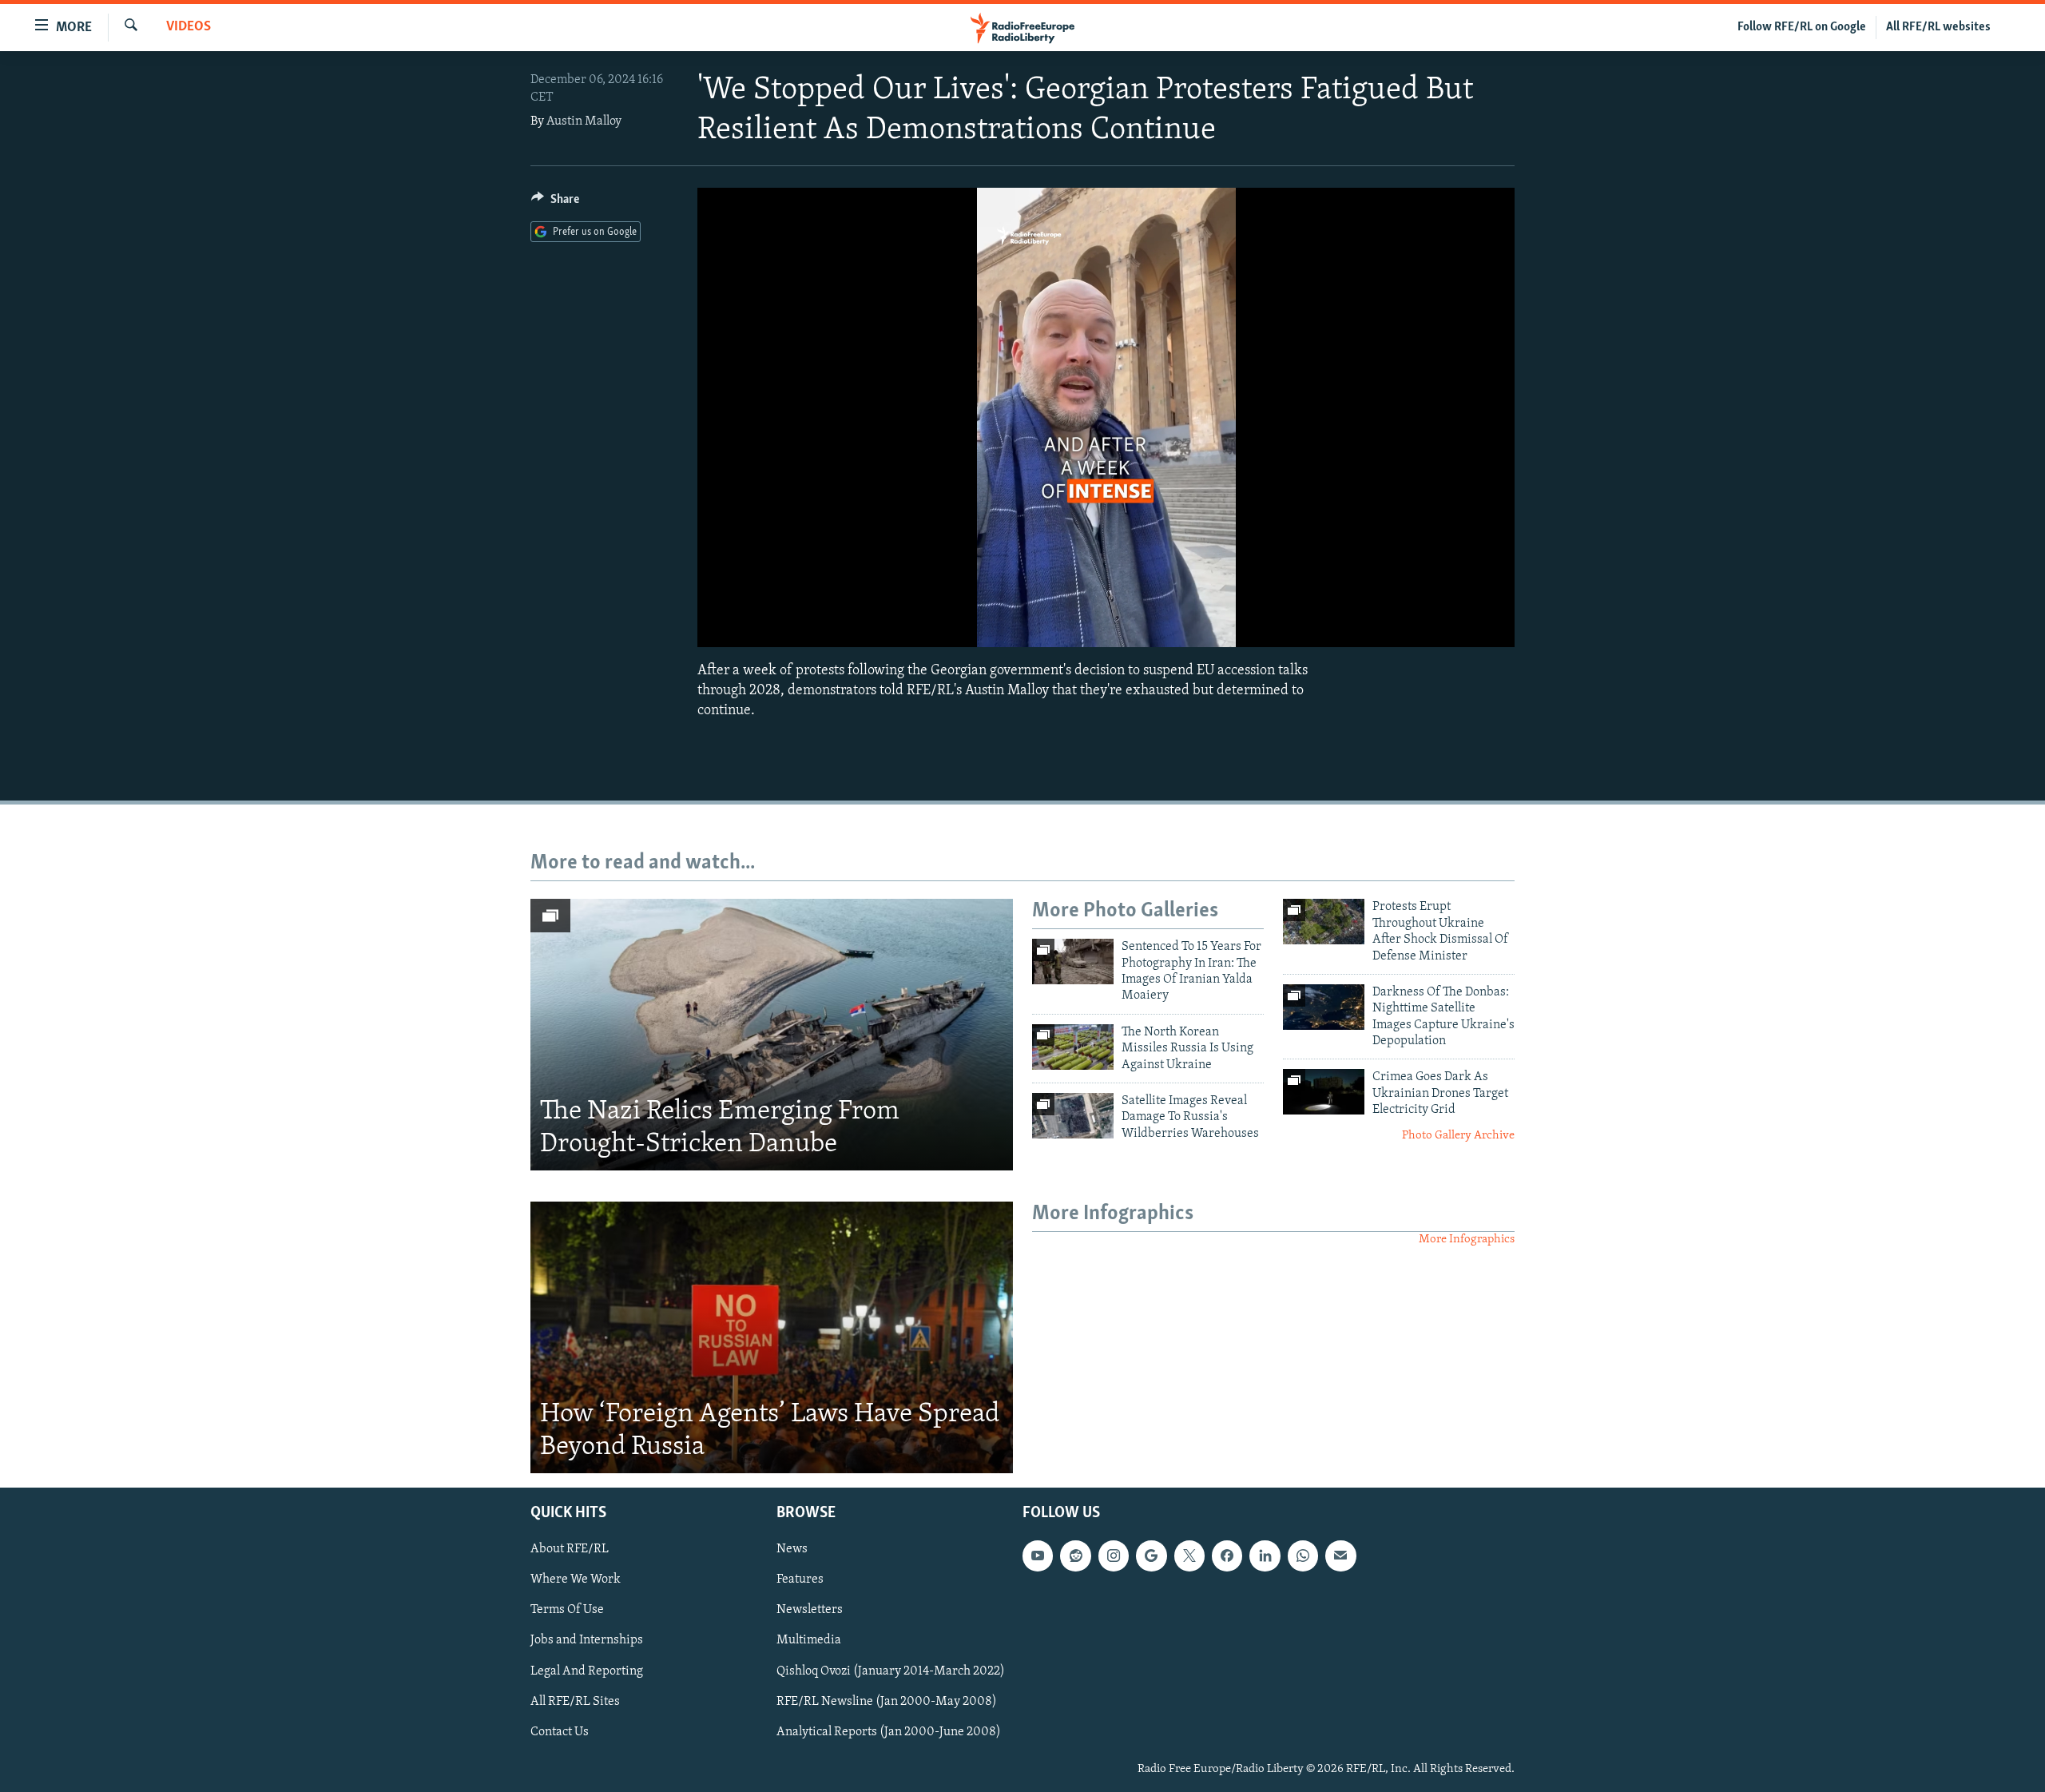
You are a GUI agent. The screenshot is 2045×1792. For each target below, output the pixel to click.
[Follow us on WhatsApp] (1303, 1556)
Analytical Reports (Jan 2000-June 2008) (889, 1731)
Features (800, 1579)
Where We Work (576, 1579)
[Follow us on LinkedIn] (1265, 1556)
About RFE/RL (570, 1549)
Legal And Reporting (587, 1671)
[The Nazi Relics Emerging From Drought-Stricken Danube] (772, 1035)
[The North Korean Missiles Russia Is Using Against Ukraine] (1073, 1047)
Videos (189, 27)
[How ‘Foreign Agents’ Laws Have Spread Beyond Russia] (772, 1337)
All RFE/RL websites (1938, 27)
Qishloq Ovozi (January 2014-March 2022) (891, 1671)
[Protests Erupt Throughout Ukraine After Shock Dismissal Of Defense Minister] (1324, 922)
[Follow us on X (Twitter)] (1189, 1556)
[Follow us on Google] (1151, 1556)
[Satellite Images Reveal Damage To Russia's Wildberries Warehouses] (1073, 1116)
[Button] (555, 203)
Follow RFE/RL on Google (1802, 27)
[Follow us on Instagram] (1114, 1556)
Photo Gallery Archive (1458, 1136)
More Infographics (1467, 1240)
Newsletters (810, 1610)
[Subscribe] (1340, 1556)
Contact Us (560, 1731)
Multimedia (809, 1640)
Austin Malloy (584, 121)
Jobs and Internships (587, 1640)
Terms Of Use (567, 1610)
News (792, 1549)
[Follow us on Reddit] (1075, 1556)
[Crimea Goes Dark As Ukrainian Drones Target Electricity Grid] (1324, 1092)
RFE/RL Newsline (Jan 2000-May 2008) (887, 1701)
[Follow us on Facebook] (1227, 1556)
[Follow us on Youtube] (1038, 1556)
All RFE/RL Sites (575, 1701)
